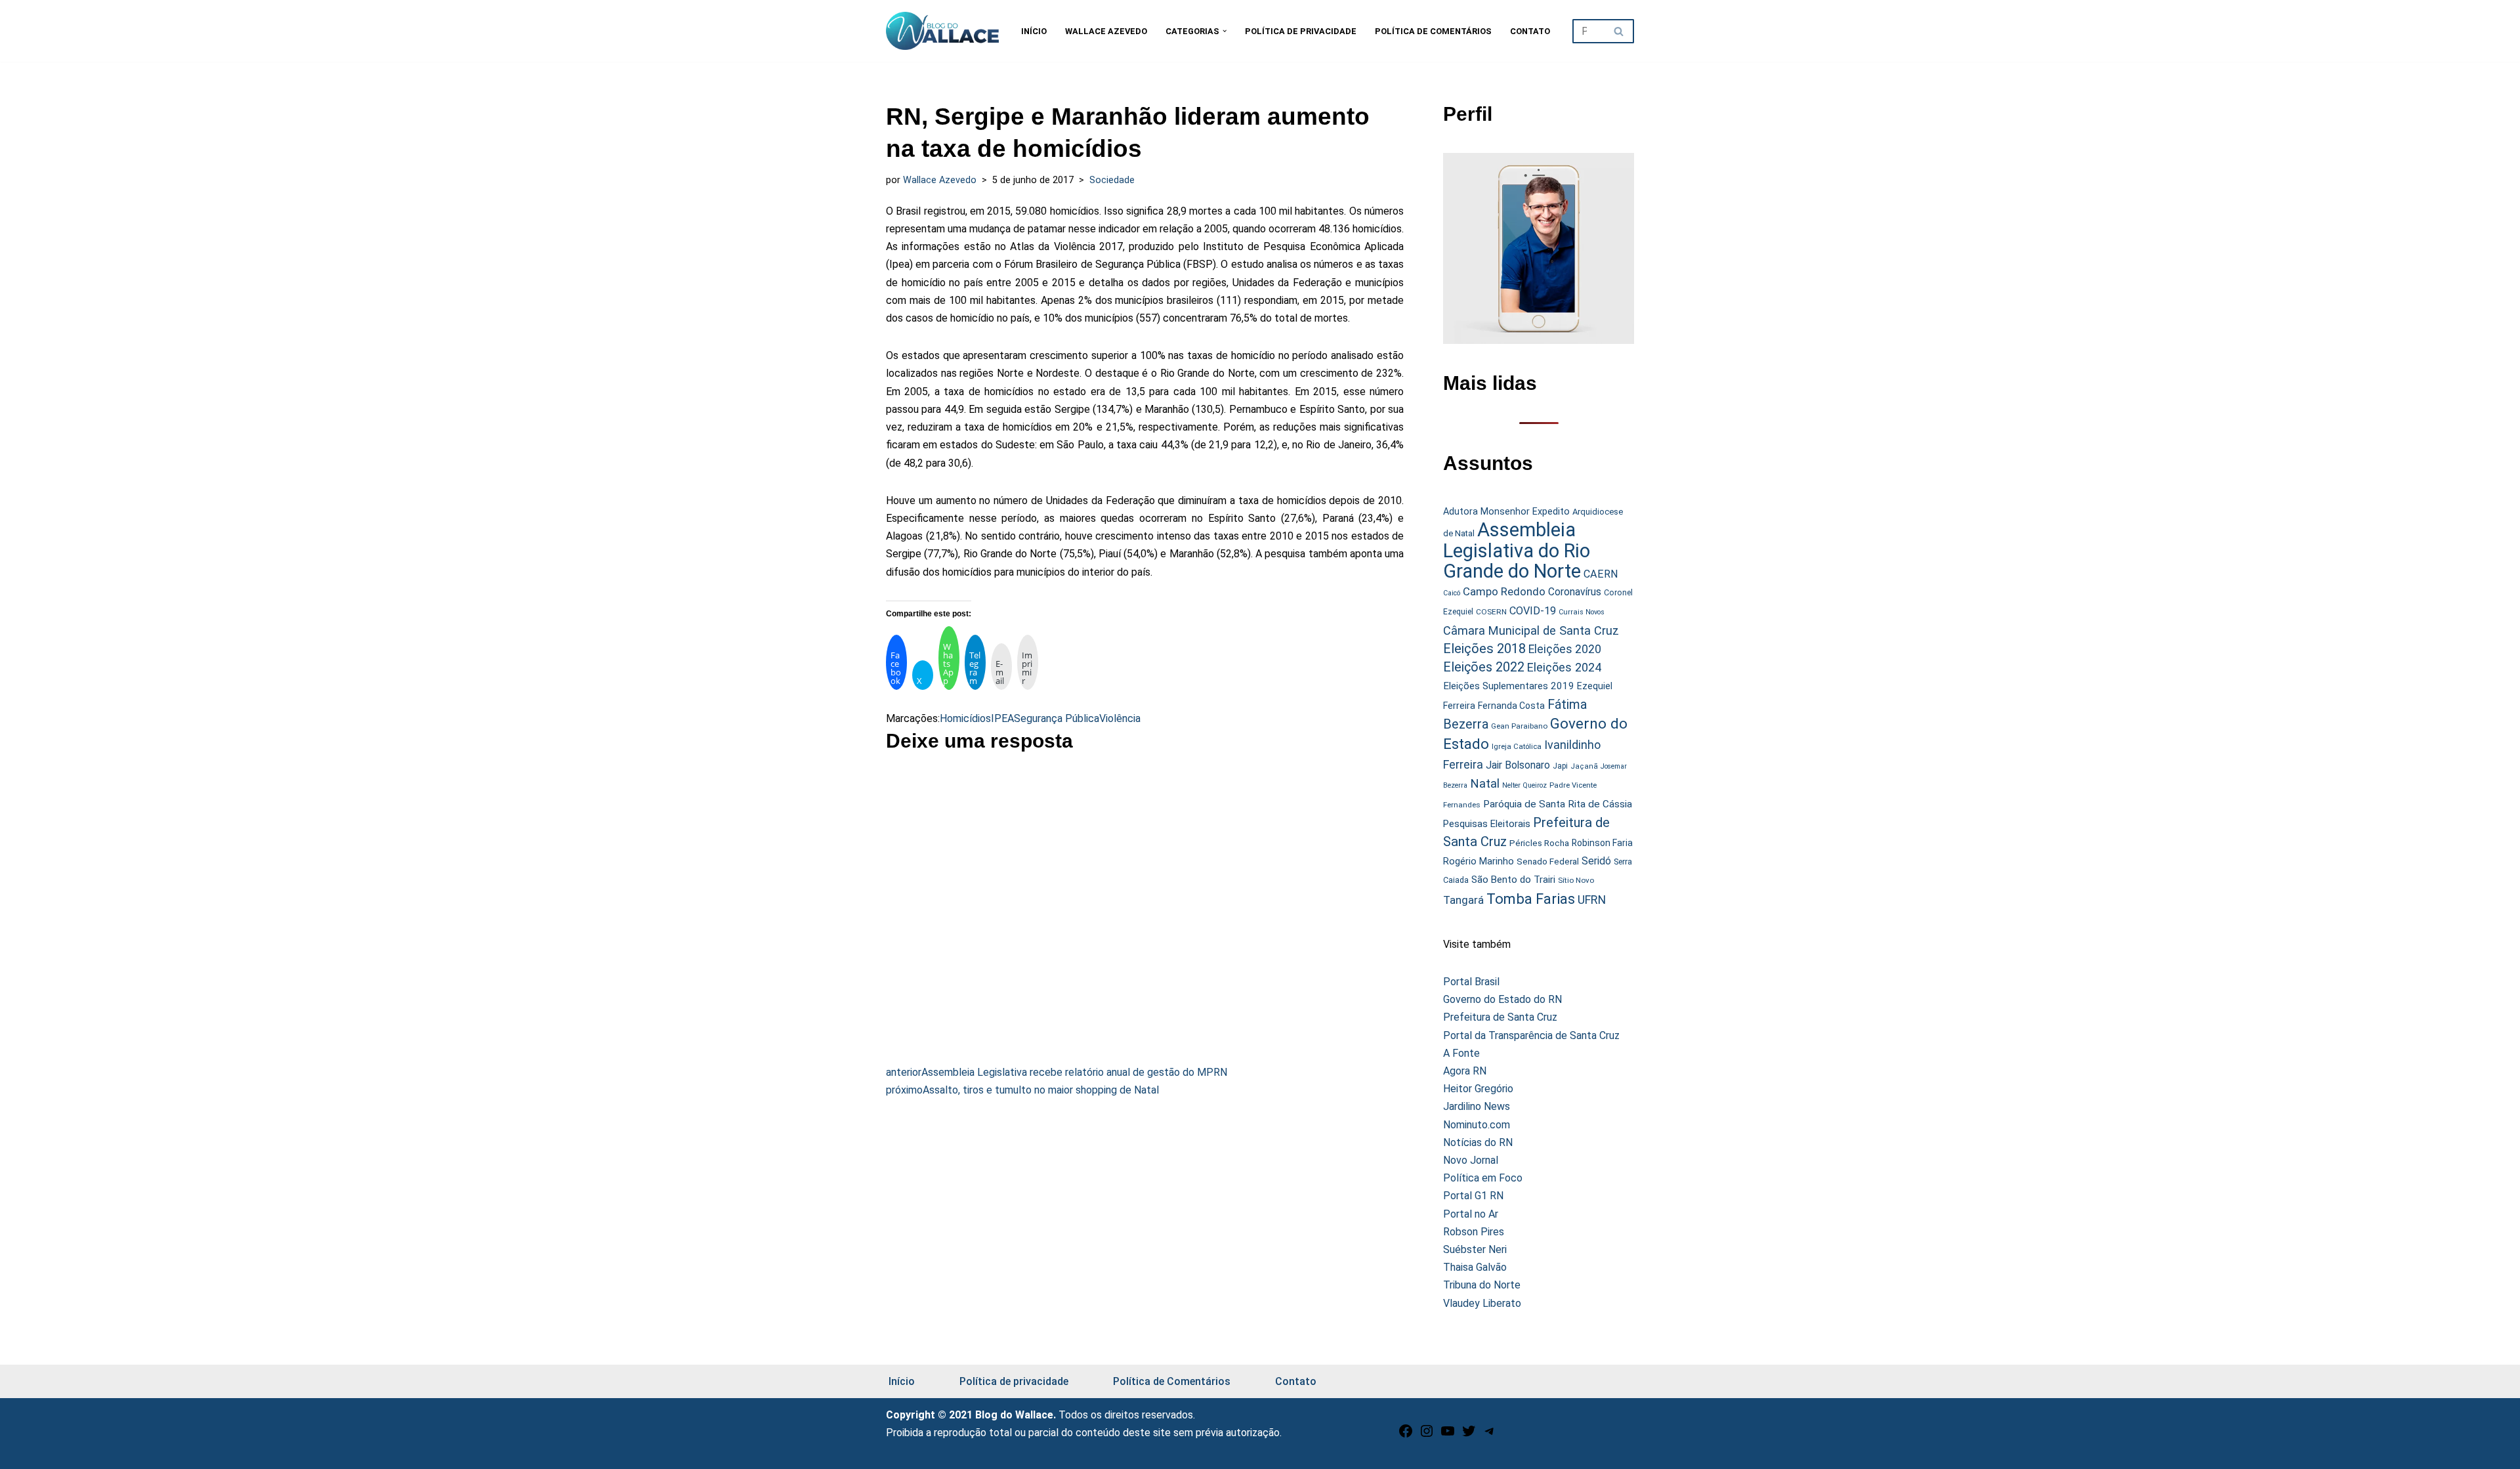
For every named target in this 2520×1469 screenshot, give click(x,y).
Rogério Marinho (1479, 861)
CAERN (1601, 574)
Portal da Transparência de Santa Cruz (1531, 1035)
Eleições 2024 (1564, 667)
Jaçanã (1584, 766)
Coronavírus (1575, 592)
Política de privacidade (1301, 31)
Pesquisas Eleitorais (1487, 824)
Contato (1530, 31)
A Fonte (1461, 1053)
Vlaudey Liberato (1482, 1303)
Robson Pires (1474, 1232)
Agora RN (1465, 1071)
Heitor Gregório (1478, 1089)
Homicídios (965, 718)
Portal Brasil (1471, 982)
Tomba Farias (1531, 899)
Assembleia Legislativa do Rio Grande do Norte (1517, 550)
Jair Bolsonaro (1518, 765)
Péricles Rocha (1539, 843)
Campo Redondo (1504, 591)
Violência (1120, 718)
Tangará (1463, 900)
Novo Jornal (1471, 1160)
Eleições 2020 (1565, 649)
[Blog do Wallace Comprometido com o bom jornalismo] (942, 31)
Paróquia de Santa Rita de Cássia (1558, 804)
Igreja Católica (1517, 746)
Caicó (1452, 593)
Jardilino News (1477, 1106)
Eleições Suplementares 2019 (1509, 686)
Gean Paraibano (1519, 726)
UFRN (1592, 900)
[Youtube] (1448, 1435)
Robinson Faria (1602, 843)
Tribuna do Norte (1482, 1285)
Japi (1560, 766)
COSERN (1491, 612)
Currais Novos (1582, 612)
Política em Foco (1483, 1178)
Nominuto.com (1477, 1125)
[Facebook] (1406, 1435)
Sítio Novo (1576, 880)
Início (1034, 31)
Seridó (1596, 861)
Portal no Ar (1471, 1214)
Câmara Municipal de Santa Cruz (1531, 630)
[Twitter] (1469, 1435)
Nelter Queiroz (1524, 785)
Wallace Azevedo (1106, 31)
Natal (1485, 784)
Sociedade (1112, 180)
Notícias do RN (1478, 1142)
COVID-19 (1533, 611)
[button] (1225, 31)
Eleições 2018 (1484, 649)
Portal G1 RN (1473, 1196)
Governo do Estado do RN (1502, 999)
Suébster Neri (1475, 1249)
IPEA (1002, 718)
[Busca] (1619, 31)
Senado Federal (1548, 862)
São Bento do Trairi (1513, 880)
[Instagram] (1427, 1435)
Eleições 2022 (1484, 667)
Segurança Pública (1057, 718)
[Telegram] (1490, 1435)
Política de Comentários (1433, 31)
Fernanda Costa (1511, 706)
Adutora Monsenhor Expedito (1506, 512)
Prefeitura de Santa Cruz (1500, 1017)
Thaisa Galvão (1475, 1267)
